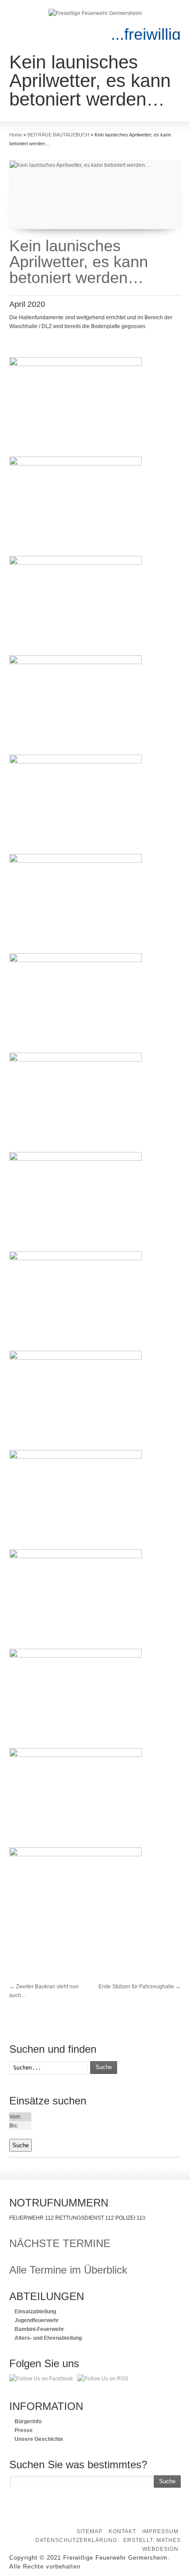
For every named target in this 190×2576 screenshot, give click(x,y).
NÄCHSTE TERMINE (60, 2243)
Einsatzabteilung (35, 2312)
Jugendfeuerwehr (36, 2320)
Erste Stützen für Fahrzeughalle (140, 1987)
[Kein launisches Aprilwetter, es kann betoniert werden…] (95, 195)
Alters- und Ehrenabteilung (47, 2338)
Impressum (160, 2531)
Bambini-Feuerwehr (39, 2329)
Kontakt (122, 2531)
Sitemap (89, 2531)
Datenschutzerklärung (76, 2540)
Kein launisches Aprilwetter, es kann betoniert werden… (79, 262)
